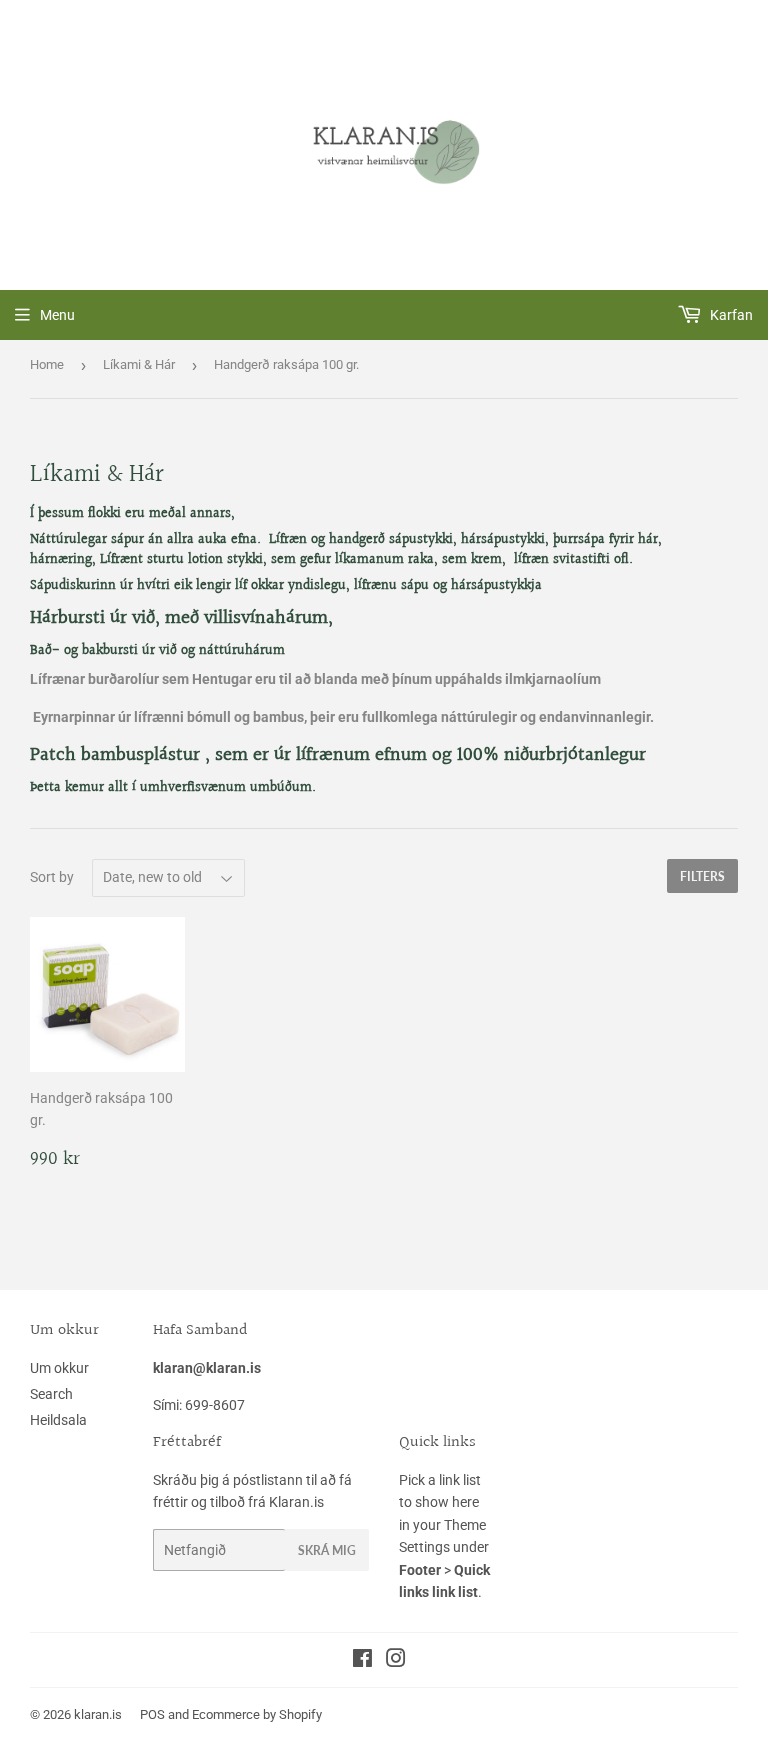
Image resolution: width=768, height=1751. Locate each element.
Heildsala (58, 1420)
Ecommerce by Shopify (257, 1714)
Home (47, 364)
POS (152, 1714)
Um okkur (59, 1368)
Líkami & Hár (139, 364)
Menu (57, 315)
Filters (702, 876)
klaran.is (98, 1714)
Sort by (52, 877)
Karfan (730, 315)
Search (51, 1394)
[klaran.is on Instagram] (396, 1661)
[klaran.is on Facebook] (362, 1661)
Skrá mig (327, 1550)
